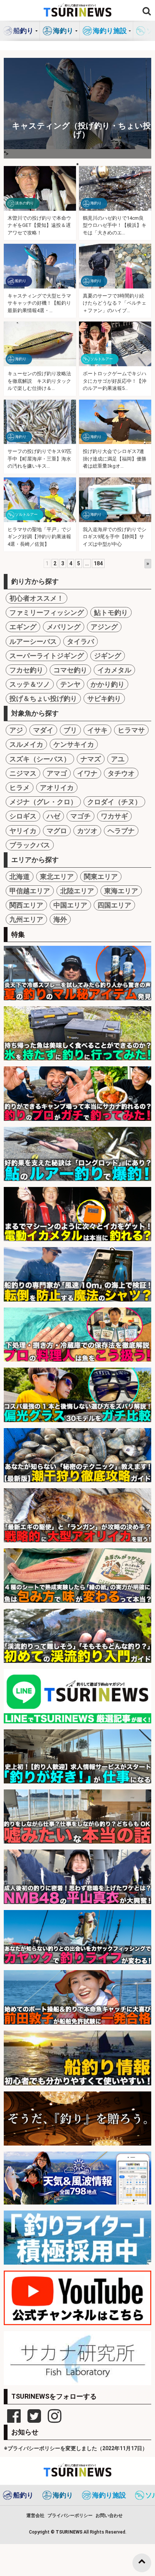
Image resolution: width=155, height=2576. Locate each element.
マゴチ (81, 816)
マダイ (43, 730)
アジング (104, 627)
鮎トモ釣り (111, 612)
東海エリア (121, 891)
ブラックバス (30, 845)
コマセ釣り (70, 670)
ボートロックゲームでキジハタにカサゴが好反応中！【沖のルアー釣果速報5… (115, 381)
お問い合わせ (109, 2516)
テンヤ (70, 684)
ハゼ (53, 816)
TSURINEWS (70, 2532)
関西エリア (26, 905)
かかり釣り (108, 684)
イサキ (97, 730)
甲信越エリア (30, 891)
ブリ (70, 730)
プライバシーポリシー (70, 2516)
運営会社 (35, 2516)
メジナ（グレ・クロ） (43, 802)
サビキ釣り (104, 698)
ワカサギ (114, 816)
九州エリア (26, 919)
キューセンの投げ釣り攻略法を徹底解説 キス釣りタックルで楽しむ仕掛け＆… (39, 381)
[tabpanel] (77, 108)
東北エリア (57, 877)
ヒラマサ (131, 730)
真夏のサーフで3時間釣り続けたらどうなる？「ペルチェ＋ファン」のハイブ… (115, 303)
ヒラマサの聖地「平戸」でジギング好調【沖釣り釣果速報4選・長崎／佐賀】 (39, 537)
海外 (60, 919)
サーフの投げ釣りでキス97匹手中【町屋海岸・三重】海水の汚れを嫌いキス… (40, 459)
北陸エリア (77, 891)
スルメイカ (26, 744)
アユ (118, 759)
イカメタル (114, 670)
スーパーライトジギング (47, 656)
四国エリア (114, 905)
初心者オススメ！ (36, 598)
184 (98, 563)
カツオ (87, 831)
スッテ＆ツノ (30, 684)
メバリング (64, 627)
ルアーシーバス (33, 641)
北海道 (20, 877)
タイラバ (81, 641)
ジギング (108, 656)
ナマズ (91, 759)
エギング (23, 627)
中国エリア (70, 905)
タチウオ (121, 773)
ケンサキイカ (74, 744)
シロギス (23, 816)
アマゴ (57, 773)
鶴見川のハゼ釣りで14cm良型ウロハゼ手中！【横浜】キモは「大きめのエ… (115, 225)
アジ (16, 730)
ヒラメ (20, 787)
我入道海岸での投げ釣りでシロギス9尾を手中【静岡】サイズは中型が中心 (115, 537)
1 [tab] (77, 164)
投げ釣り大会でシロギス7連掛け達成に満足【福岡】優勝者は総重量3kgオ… (115, 459)
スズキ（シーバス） (40, 759)
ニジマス (23, 773)
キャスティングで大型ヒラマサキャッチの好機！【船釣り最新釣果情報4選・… (39, 303)
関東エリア (101, 877)
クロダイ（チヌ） (114, 802)
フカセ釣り (26, 670)
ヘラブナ (121, 831)
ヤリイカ (23, 831)
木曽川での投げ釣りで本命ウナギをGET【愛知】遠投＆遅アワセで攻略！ (39, 225)
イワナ (87, 773)
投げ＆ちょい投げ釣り (43, 698)
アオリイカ (57, 787)
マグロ (57, 831)
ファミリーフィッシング (47, 612)
